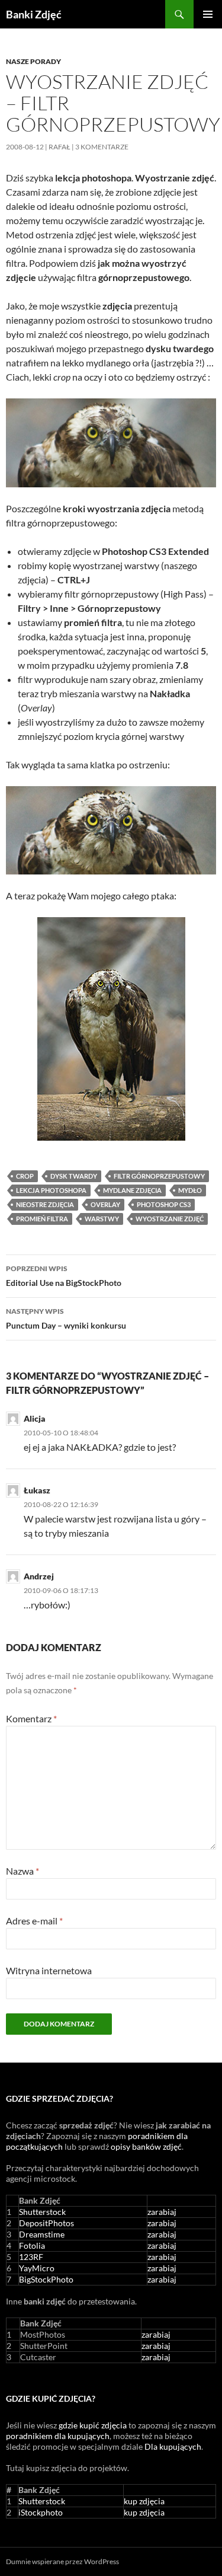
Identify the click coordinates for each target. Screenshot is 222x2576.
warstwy (102, 1219)
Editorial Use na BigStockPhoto (64, 1276)
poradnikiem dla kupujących (58, 2436)
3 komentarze (102, 147)
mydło (190, 1190)
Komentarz (31, 1718)
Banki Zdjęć (34, 14)
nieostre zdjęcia (45, 1204)
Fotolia (32, 2245)
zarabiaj (162, 2212)
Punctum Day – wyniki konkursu (66, 1319)
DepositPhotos (46, 2223)
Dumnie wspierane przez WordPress (62, 2561)
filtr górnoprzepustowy (159, 1176)
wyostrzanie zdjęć (170, 1219)
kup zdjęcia (144, 2501)
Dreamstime (42, 2234)
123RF (31, 2257)
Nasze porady (33, 61)
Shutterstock (42, 2212)
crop (25, 1176)
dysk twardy (74, 1176)
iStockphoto (41, 2512)
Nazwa (22, 1871)
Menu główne (208, 14)
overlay (105, 1204)
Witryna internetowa (49, 1970)
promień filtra (42, 1219)
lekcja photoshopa (51, 1190)
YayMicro (37, 2268)
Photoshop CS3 (164, 1204)
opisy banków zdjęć (146, 2146)
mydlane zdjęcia (132, 1190)
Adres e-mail (34, 1921)
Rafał (59, 147)
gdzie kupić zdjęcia (93, 2425)
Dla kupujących (173, 2446)
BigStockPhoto (46, 2279)
